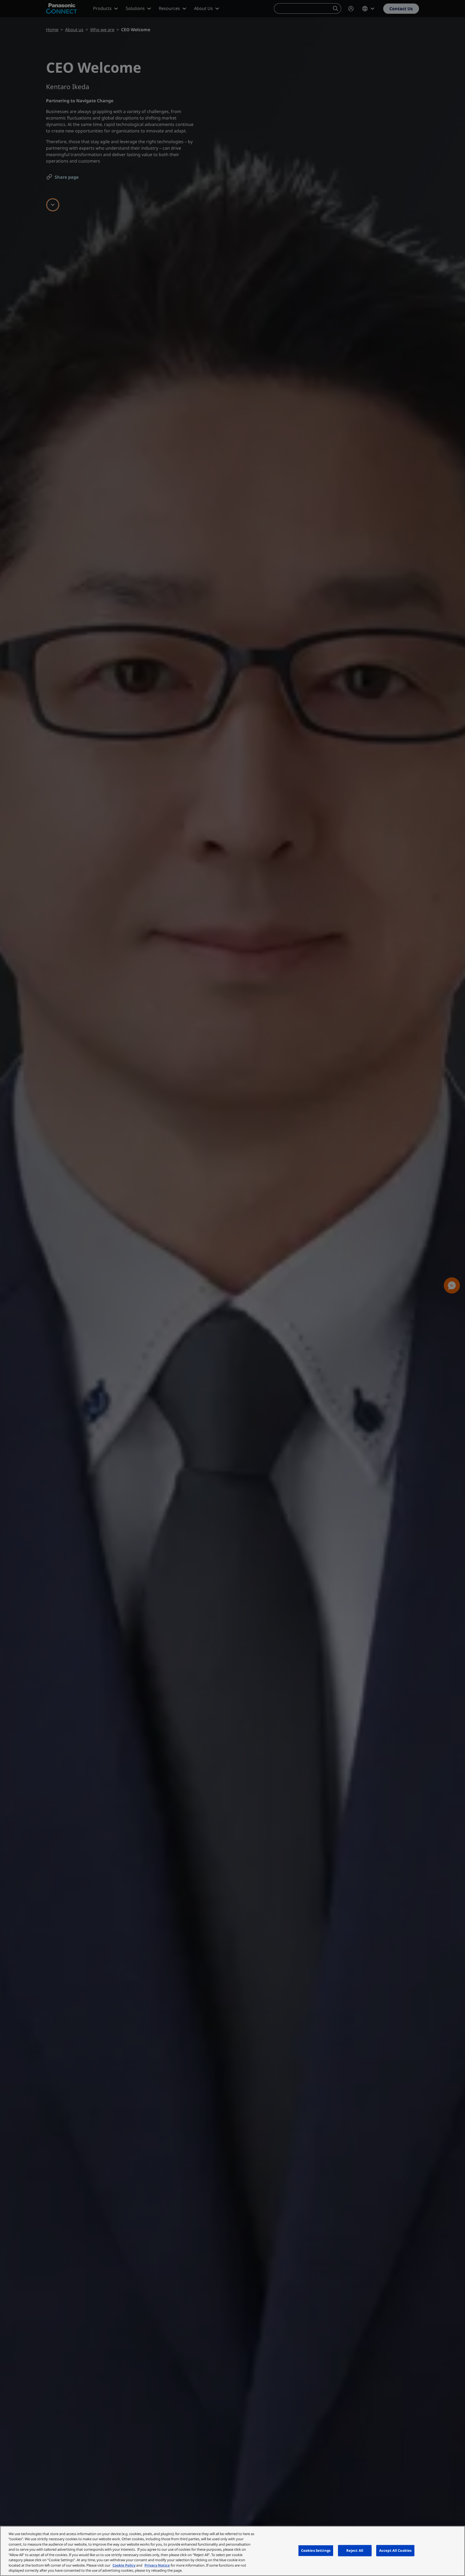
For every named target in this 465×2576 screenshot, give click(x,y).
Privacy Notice (157, 2565)
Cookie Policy (124, 2565)
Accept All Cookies (395, 2550)
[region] (232, 2551)
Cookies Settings (316, 2550)
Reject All (355, 2550)
